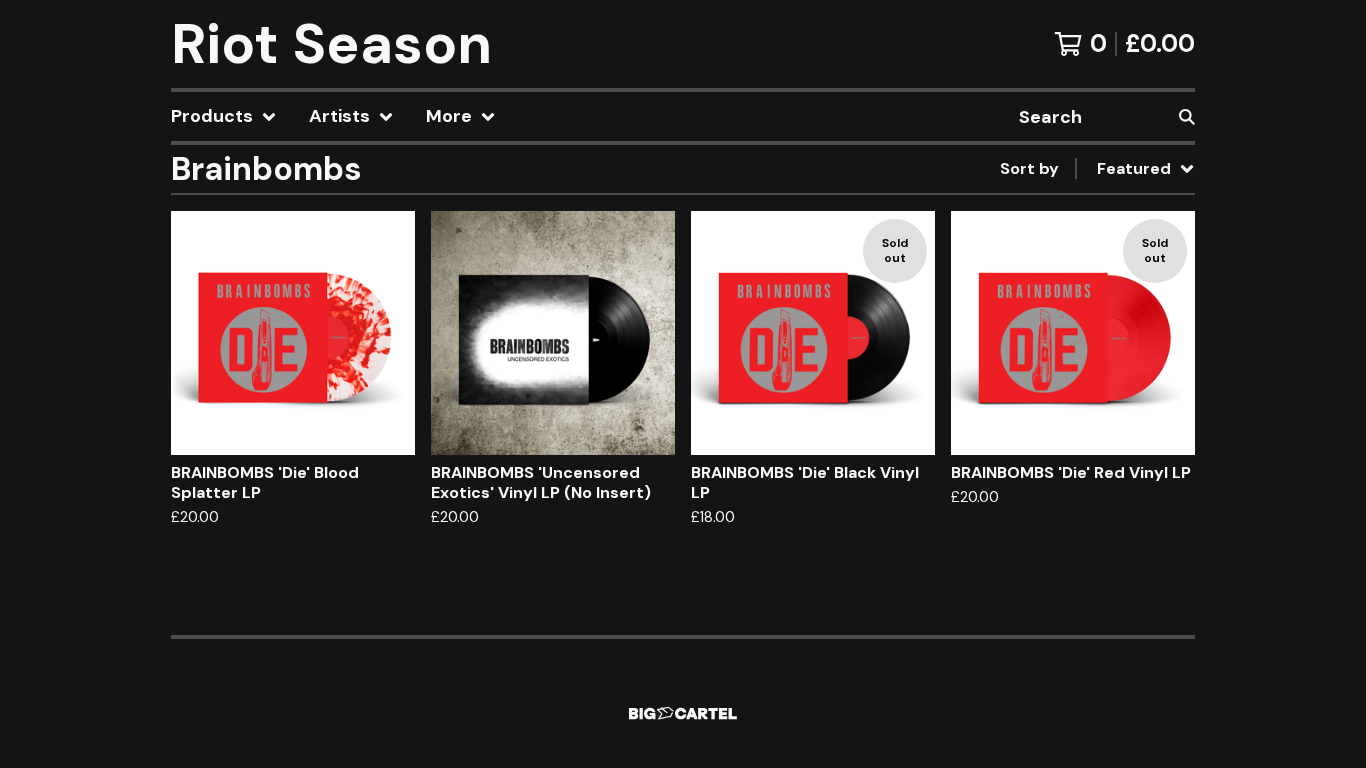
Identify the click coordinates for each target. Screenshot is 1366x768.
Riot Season (331, 44)
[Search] (1187, 116)
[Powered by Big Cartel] (683, 713)
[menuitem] (224, 116)
